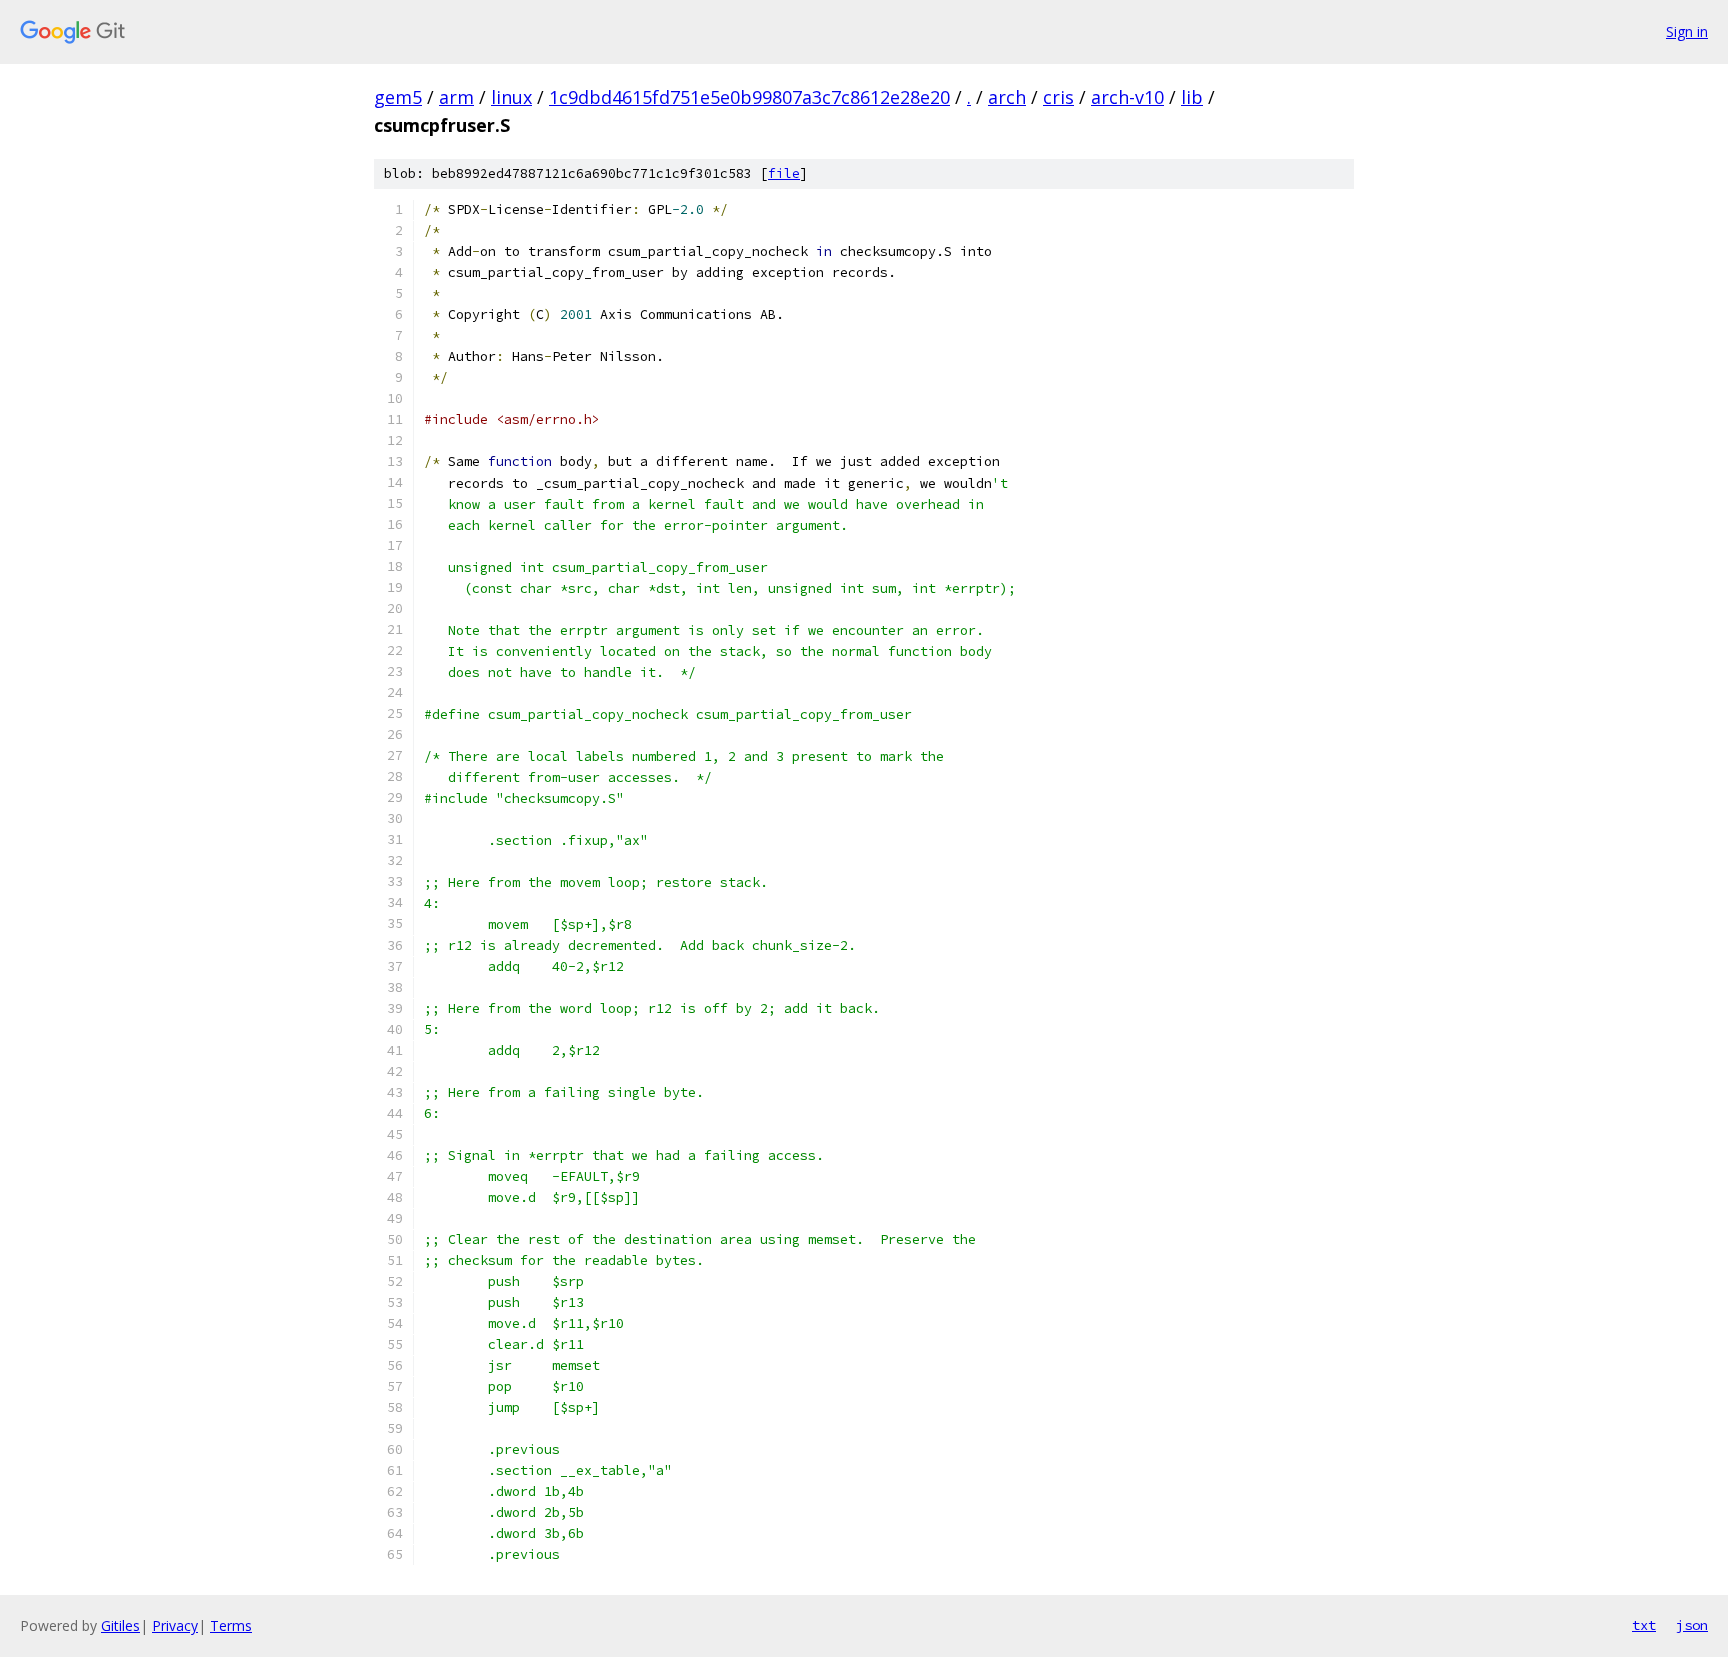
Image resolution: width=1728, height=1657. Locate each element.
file (784, 173)
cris (1058, 97)
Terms (231, 1625)
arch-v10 (1127, 97)
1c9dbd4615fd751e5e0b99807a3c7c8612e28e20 (749, 97)
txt (1644, 1625)
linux (511, 97)
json (1692, 1625)
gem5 (398, 97)
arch (1007, 97)
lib (1192, 97)
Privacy (175, 1625)
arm (456, 97)
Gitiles (120, 1625)
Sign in (1687, 31)
